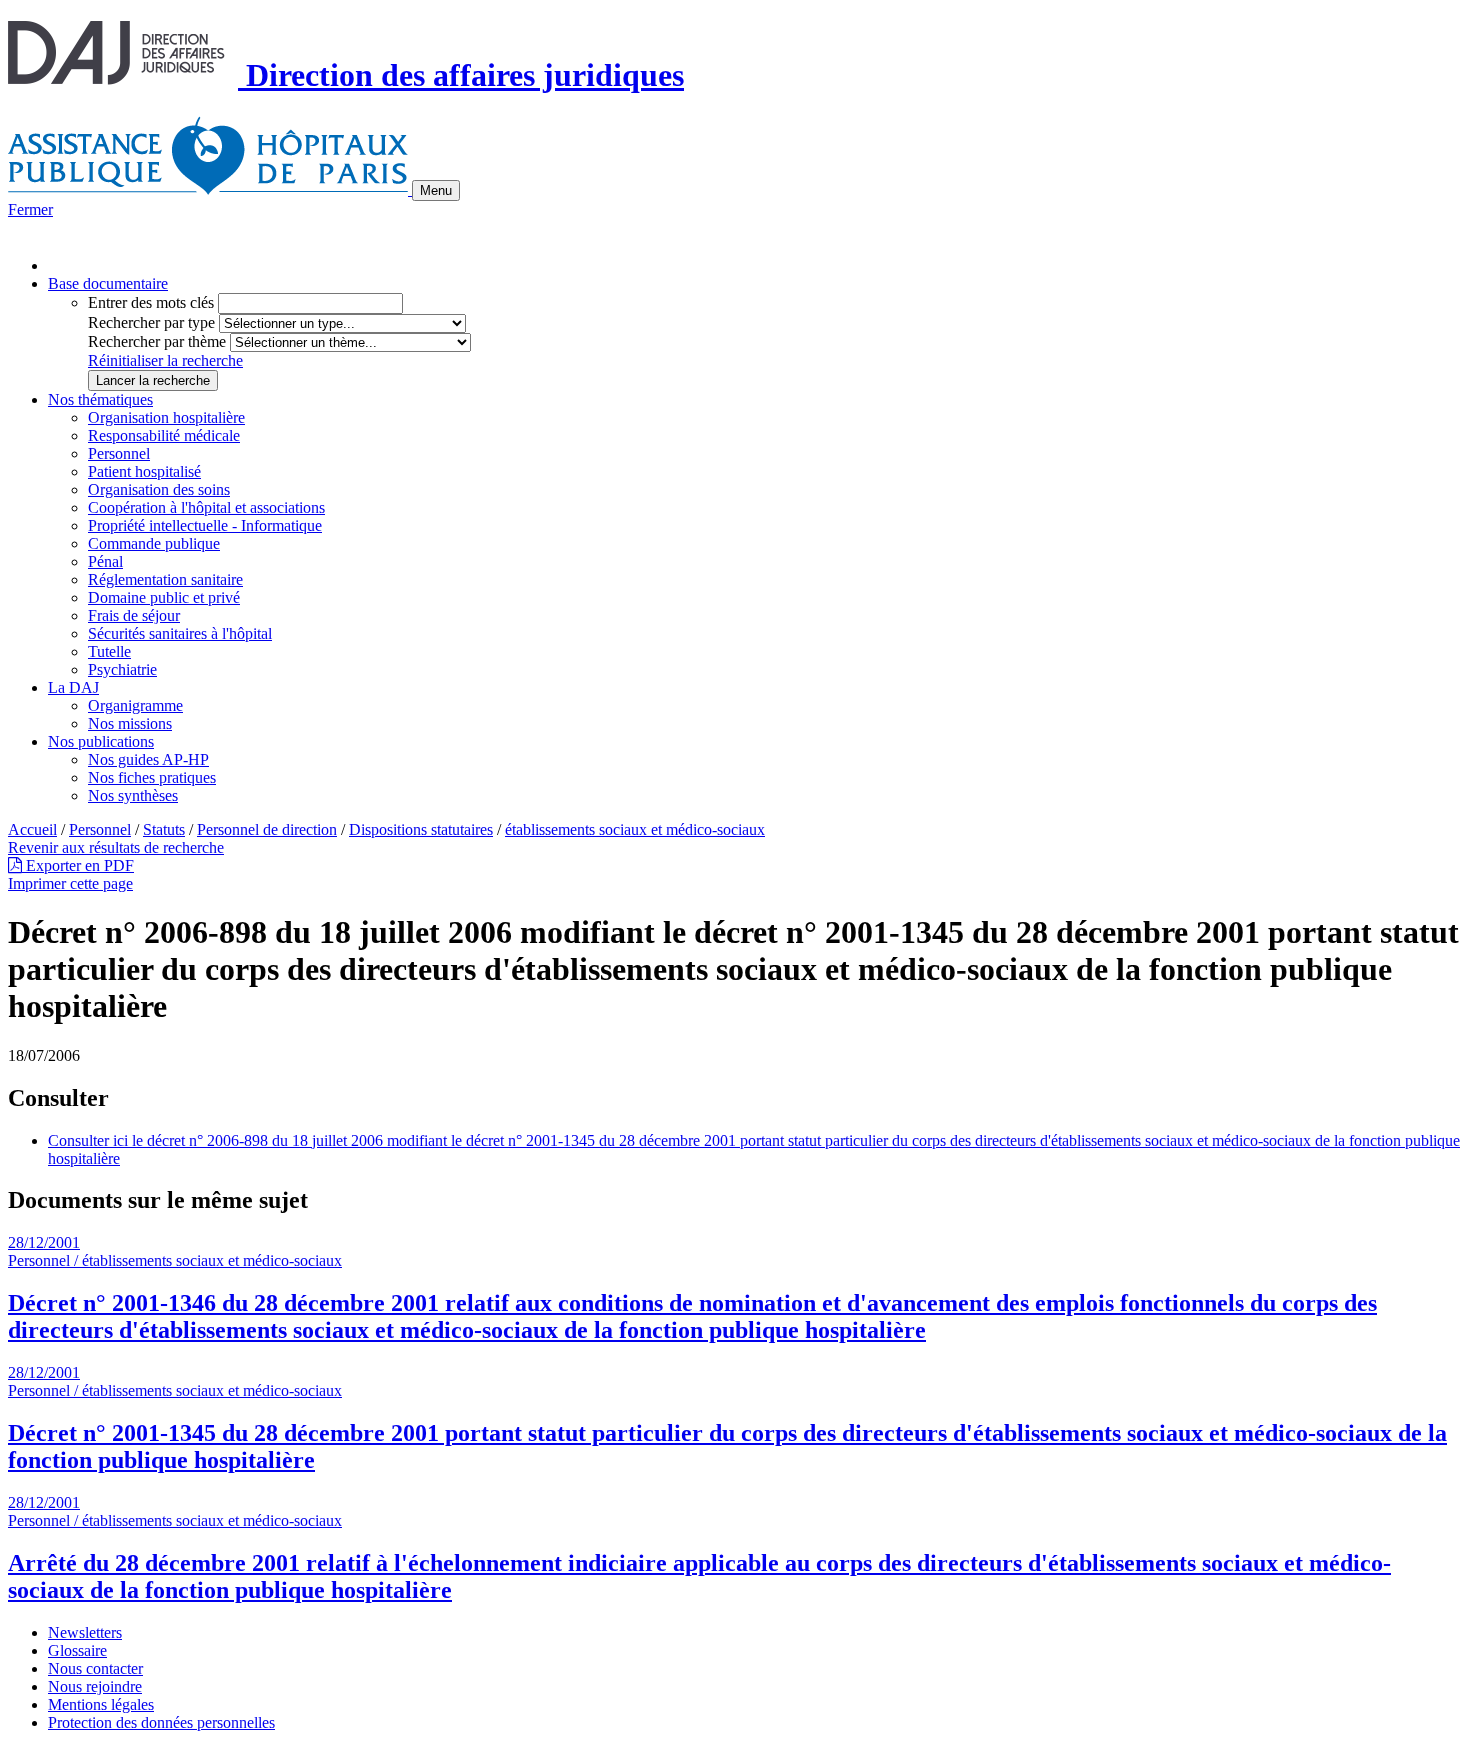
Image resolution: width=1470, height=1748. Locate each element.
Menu (436, 190)
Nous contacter (95, 1668)
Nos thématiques (100, 399)
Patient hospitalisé (144, 471)
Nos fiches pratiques (152, 777)
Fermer (30, 209)
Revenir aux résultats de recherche (116, 847)
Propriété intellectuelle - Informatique (205, 525)
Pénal (105, 561)
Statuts (164, 829)
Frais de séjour (134, 615)
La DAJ (73, 687)
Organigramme (135, 705)
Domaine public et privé (164, 597)
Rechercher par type (151, 322)
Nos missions (130, 723)
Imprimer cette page (70, 883)
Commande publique (154, 543)
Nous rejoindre (95, 1686)
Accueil (32, 829)
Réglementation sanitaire (165, 579)
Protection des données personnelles (161, 1722)
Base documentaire (108, 283)
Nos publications (101, 741)
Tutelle (109, 651)
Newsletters (85, 1632)
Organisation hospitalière (166, 417)
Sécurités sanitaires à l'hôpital (180, 633)
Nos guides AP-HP (148, 759)
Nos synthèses (133, 795)
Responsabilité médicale (164, 435)
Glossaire (77, 1650)
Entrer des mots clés (151, 302)
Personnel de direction (267, 829)
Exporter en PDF (78, 865)
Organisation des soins (159, 489)
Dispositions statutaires (421, 829)
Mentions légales (101, 1704)
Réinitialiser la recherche (165, 360)
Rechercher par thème (157, 341)
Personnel (119, 453)
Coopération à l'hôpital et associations (206, 507)
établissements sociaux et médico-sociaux (635, 829)
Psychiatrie (122, 669)
